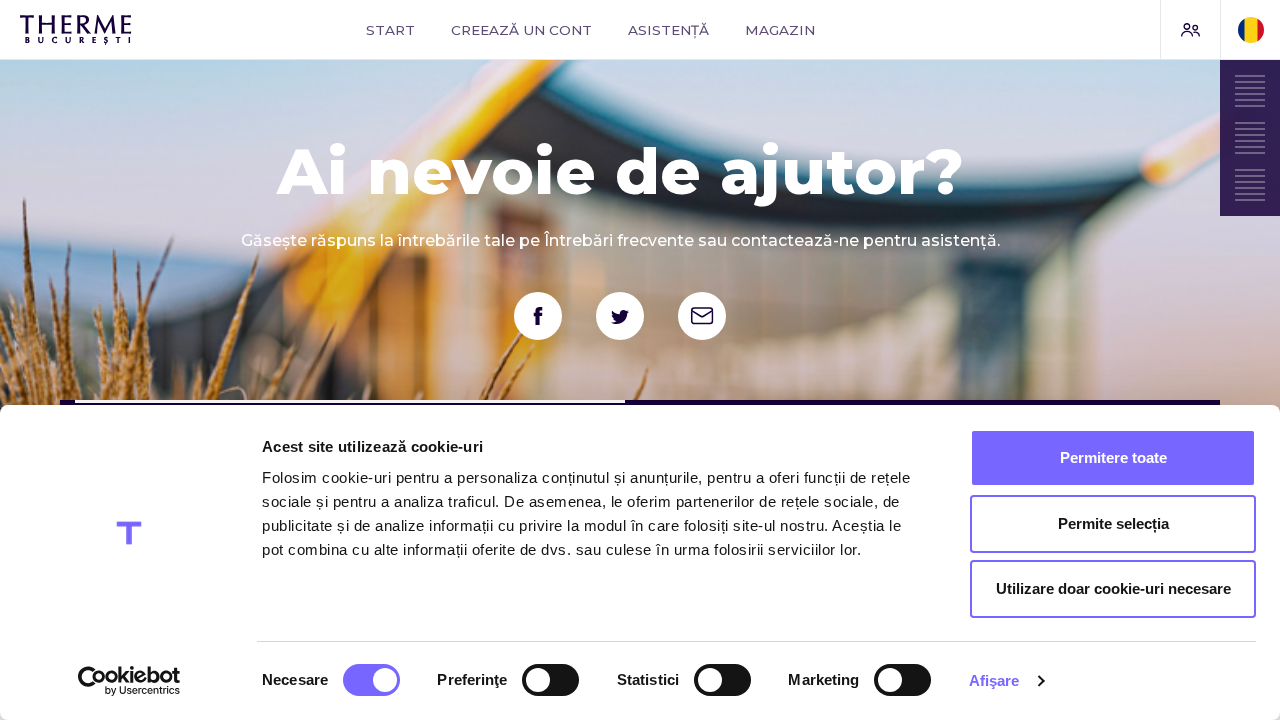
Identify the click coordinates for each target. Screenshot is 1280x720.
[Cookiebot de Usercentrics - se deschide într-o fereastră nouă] (129, 681)
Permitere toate (1113, 457)
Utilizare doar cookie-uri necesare (1113, 588)
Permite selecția (1113, 523)
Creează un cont (521, 30)
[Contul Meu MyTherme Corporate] (1190, 30)
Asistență (668, 30)
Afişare (994, 680)
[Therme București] (129, 30)
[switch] (550, 680)
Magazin (780, 30)
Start (390, 30)
